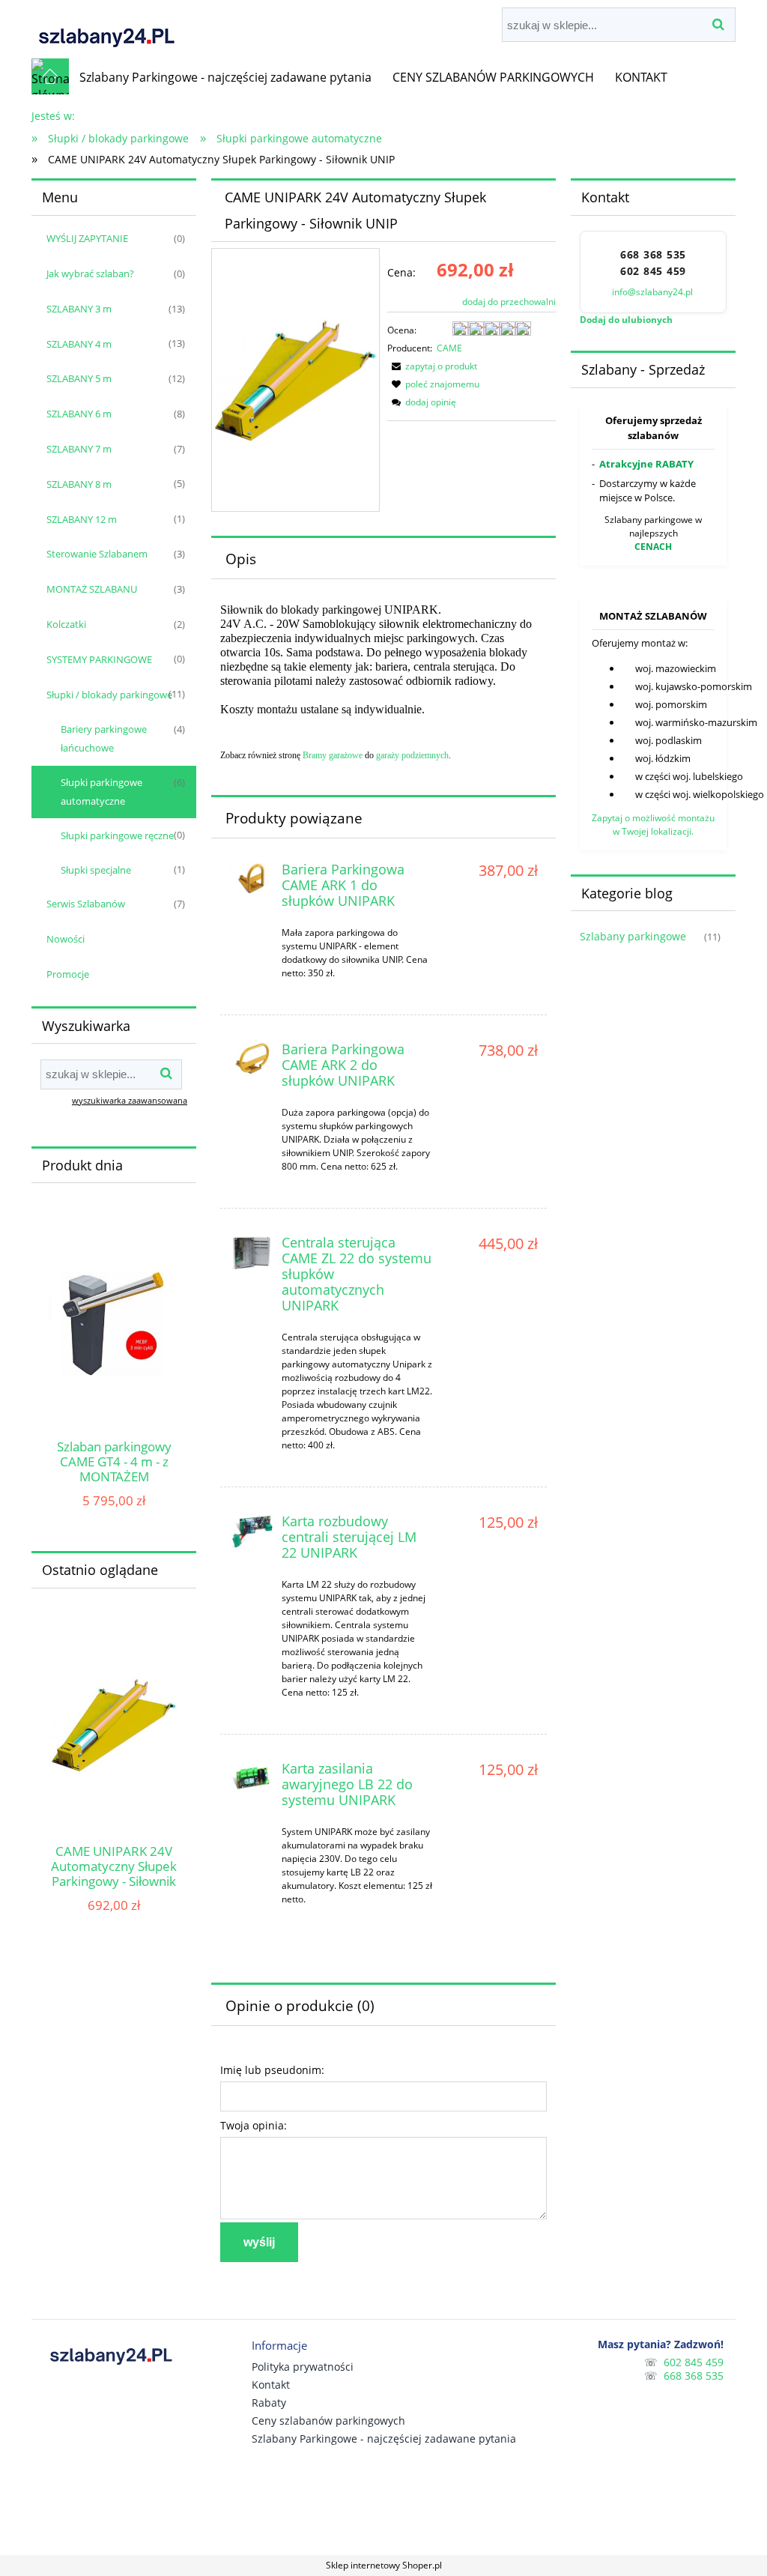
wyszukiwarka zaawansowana (130, 1100)
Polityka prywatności (303, 2367)
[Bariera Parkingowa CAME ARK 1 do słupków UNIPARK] (252, 880)
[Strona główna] (106, 29)
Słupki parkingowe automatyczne (101, 792)
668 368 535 (653, 255)
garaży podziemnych (412, 755)
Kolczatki (66, 624)
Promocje (68, 974)
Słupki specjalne (96, 870)
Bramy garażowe (333, 755)
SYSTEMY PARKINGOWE (99, 659)
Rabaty (269, 2403)
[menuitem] (225, 77)
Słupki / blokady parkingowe (109, 695)
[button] (432, 366)
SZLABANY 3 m (79, 309)
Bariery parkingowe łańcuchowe (104, 738)
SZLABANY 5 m (79, 378)
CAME (449, 348)
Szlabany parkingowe (633, 936)
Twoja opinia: (254, 2125)
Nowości (66, 939)
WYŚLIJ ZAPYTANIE (87, 238)
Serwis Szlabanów (86, 904)
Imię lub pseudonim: (272, 2070)
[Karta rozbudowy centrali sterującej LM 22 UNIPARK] (252, 1532)
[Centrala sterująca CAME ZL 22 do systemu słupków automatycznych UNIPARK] (252, 1253)
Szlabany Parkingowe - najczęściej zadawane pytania (384, 2439)
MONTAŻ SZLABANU (92, 589)
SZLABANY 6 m (79, 414)
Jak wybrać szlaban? (90, 273)
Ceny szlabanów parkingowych (328, 2421)
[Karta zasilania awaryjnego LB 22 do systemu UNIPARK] (252, 1779)
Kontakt (271, 2385)
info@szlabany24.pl (654, 292)
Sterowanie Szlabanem (97, 554)
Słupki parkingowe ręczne (117, 835)
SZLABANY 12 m (82, 519)
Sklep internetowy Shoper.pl (384, 2565)
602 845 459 (653, 271)
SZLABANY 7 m (79, 449)
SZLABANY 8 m (79, 484)
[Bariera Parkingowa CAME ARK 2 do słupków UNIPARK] (252, 1059)
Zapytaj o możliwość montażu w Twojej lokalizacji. (653, 825)
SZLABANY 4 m (79, 344)
